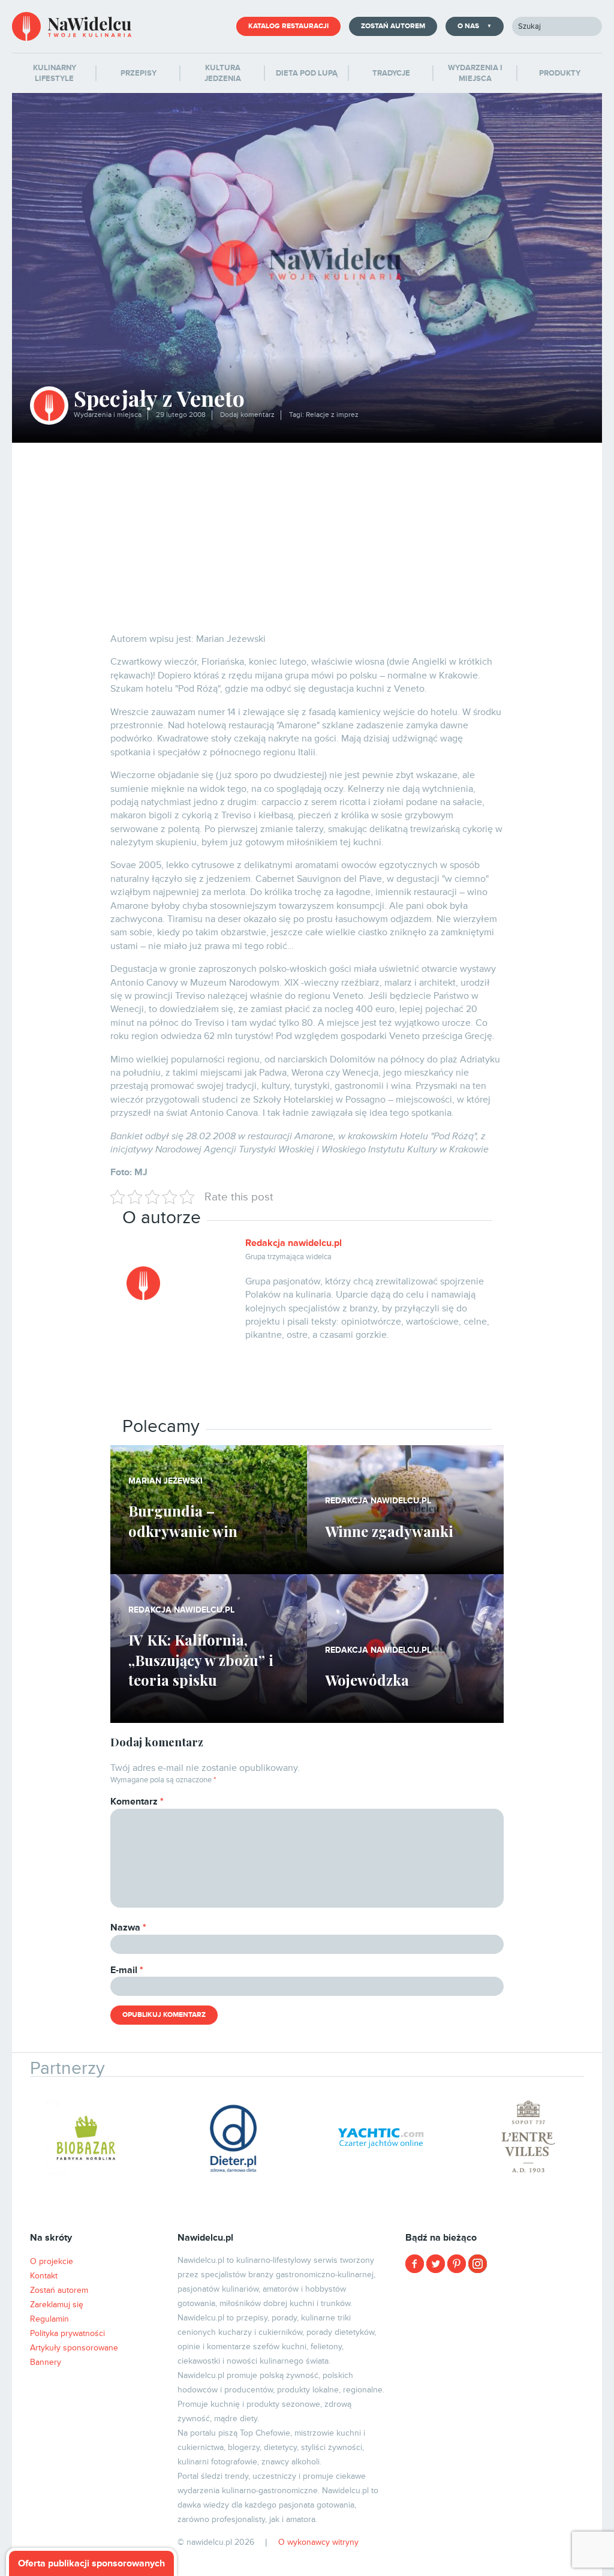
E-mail (127, 1970)
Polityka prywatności (67, 2333)
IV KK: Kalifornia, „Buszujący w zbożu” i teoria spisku (201, 1660)
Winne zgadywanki (389, 1531)
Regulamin (49, 2319)
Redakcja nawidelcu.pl (294, 1243)
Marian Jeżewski (165, 1481)
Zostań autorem (393, 26)
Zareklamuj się (57, 2305)
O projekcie (52, 2261)
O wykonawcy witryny (318, 2542)
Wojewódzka (367, 1680)
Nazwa (128, 1928)
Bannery (46, 2362)
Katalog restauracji (288, 26)
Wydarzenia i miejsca (108, 415)
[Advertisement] (307, 533)
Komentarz (137, 1802)
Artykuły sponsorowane (74, 2348)
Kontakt (44, 2276)
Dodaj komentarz (247, 415)
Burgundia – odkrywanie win (183, 1521)
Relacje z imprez (332, 415)
